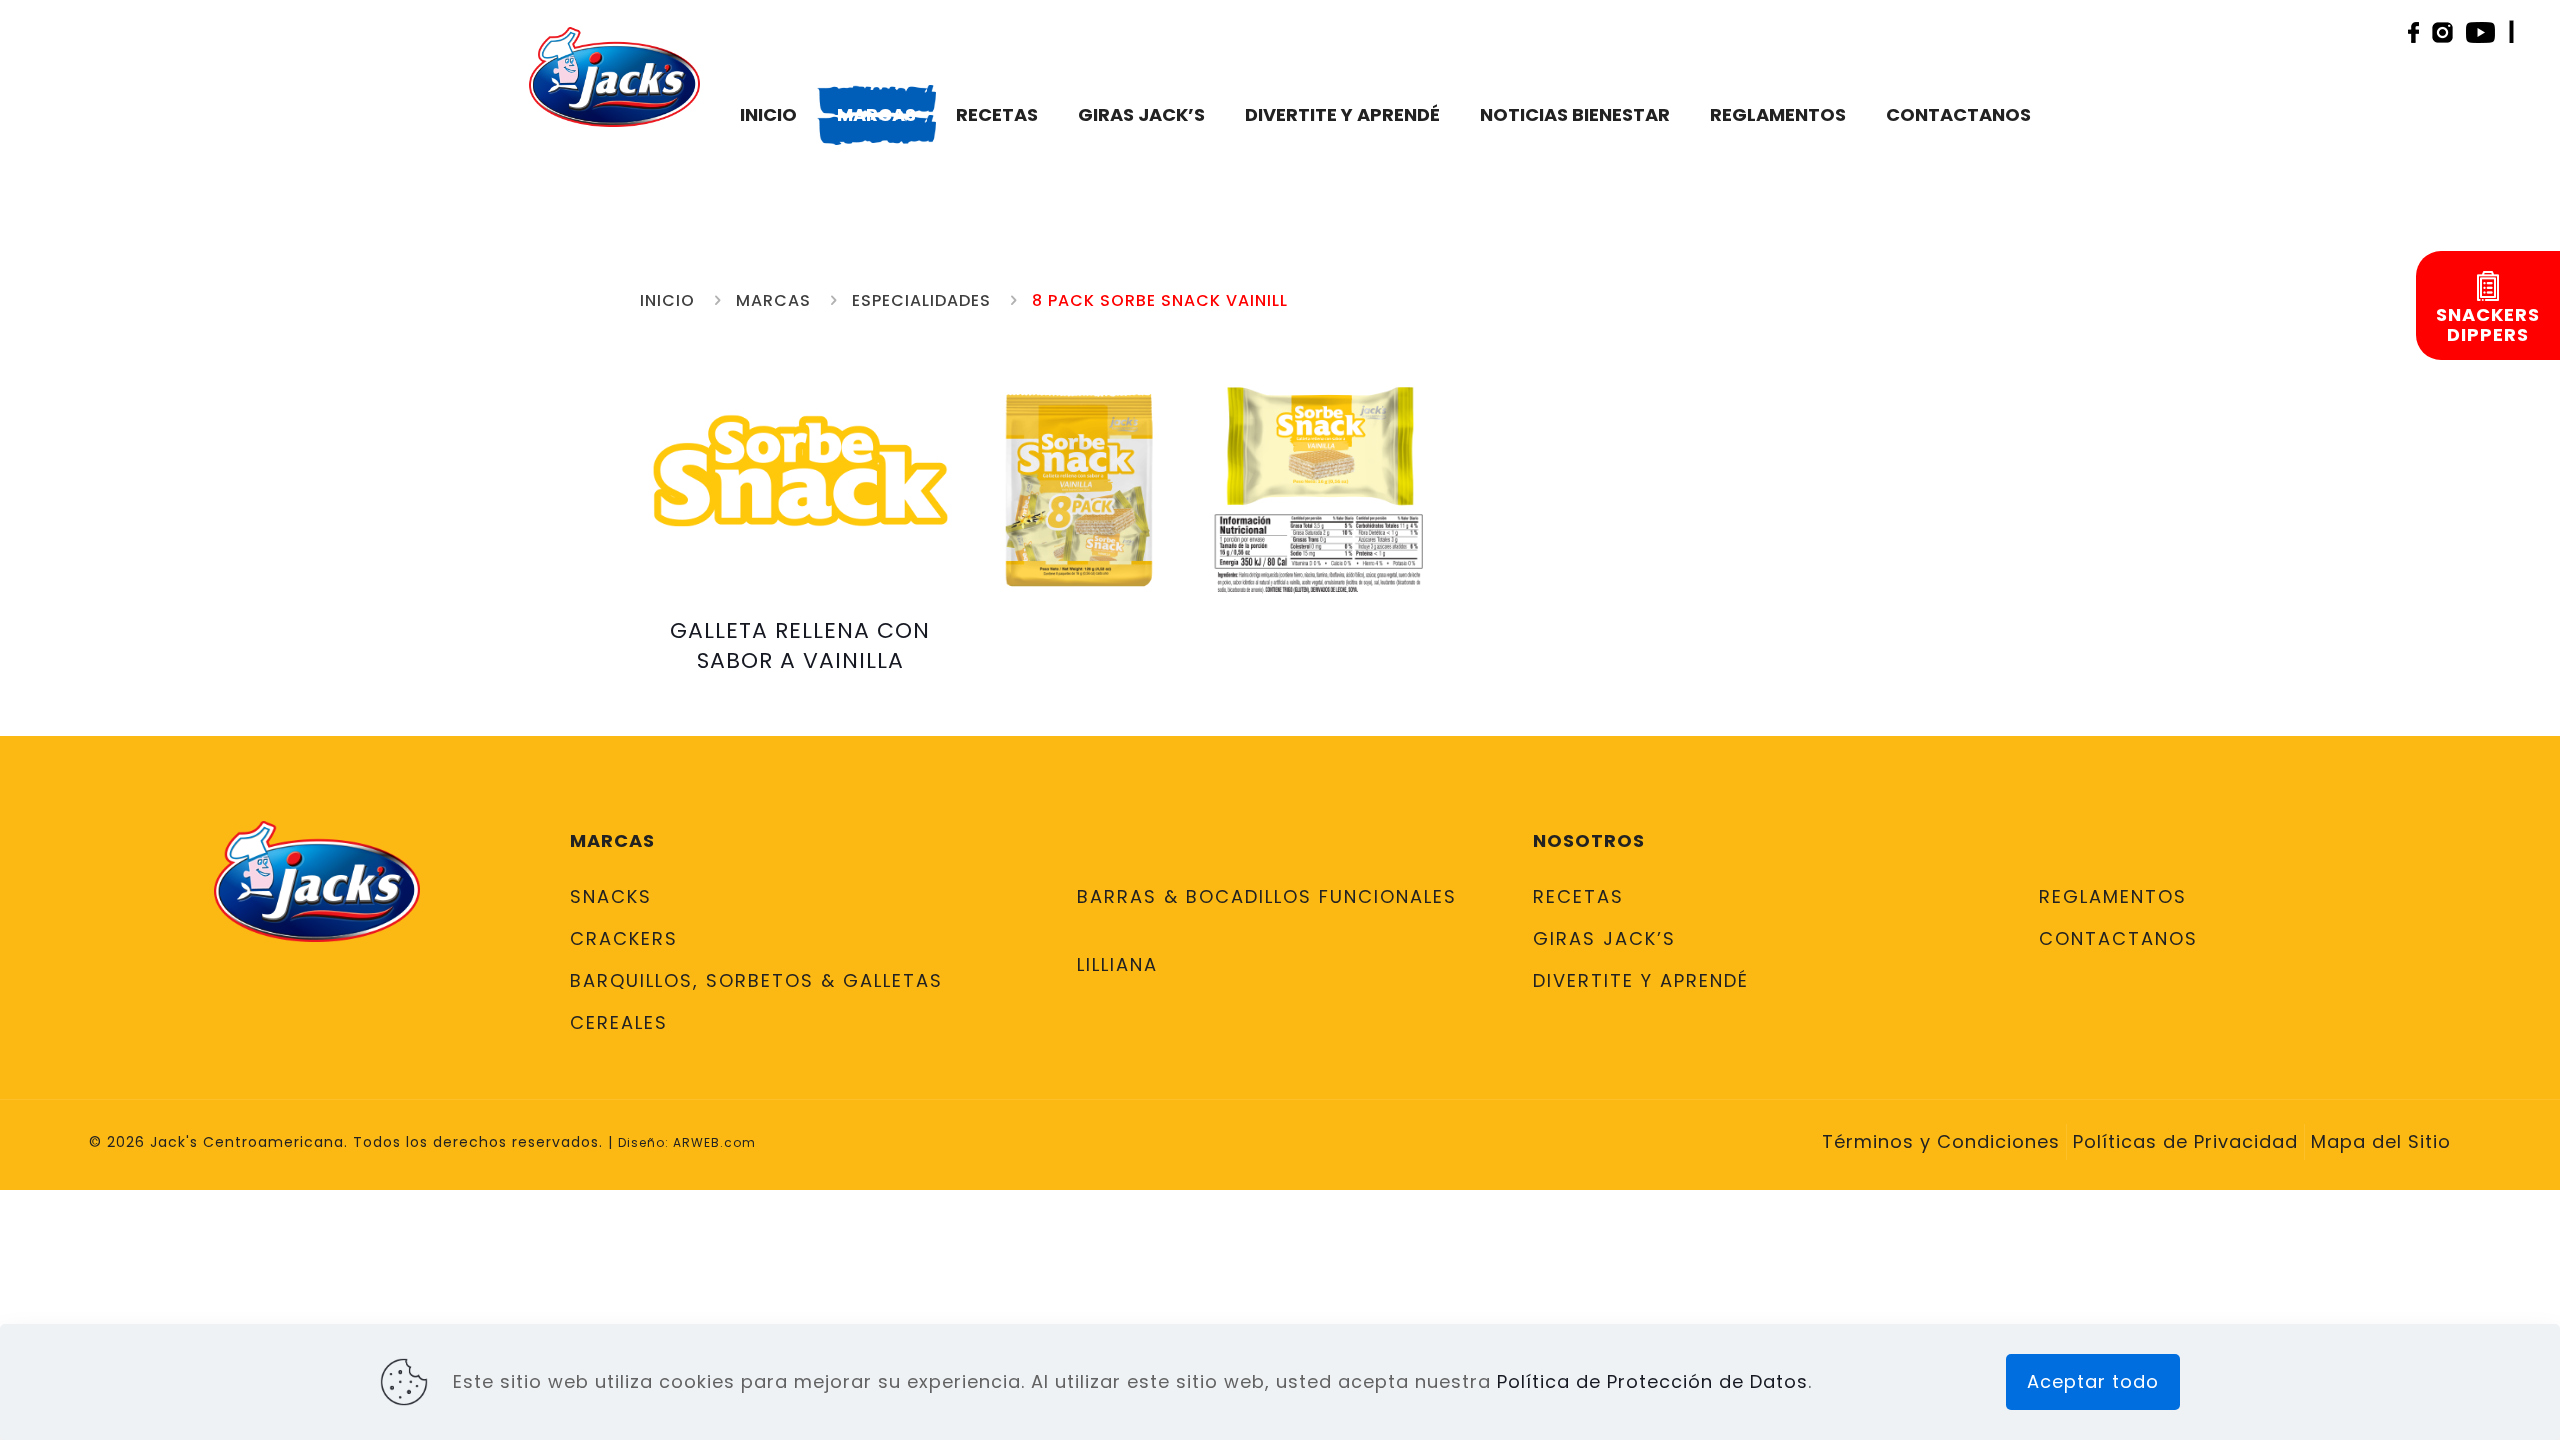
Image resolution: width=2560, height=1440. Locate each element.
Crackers (624, 938)
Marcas (773, 300)
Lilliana (1117, 964)
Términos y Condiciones (1941, 1141)
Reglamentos (2113, 896)
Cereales (619, 1022)
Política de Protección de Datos (1652, 1381)
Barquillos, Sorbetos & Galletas (756, 980)
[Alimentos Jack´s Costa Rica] (614, 76)
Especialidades (921, 300)
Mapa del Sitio (2381, 1141)
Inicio (667, 300)
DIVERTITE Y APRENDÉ (1641, 980)
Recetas (1578, 896)
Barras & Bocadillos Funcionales (1267, 896)
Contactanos (2118, 938)
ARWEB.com (714, 1142)
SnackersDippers (2488, 325)
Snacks (611, 896)
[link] (1080, 490)
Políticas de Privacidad (2185, 1141)
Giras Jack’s (1604, 938)
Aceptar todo (2093, 1381)
